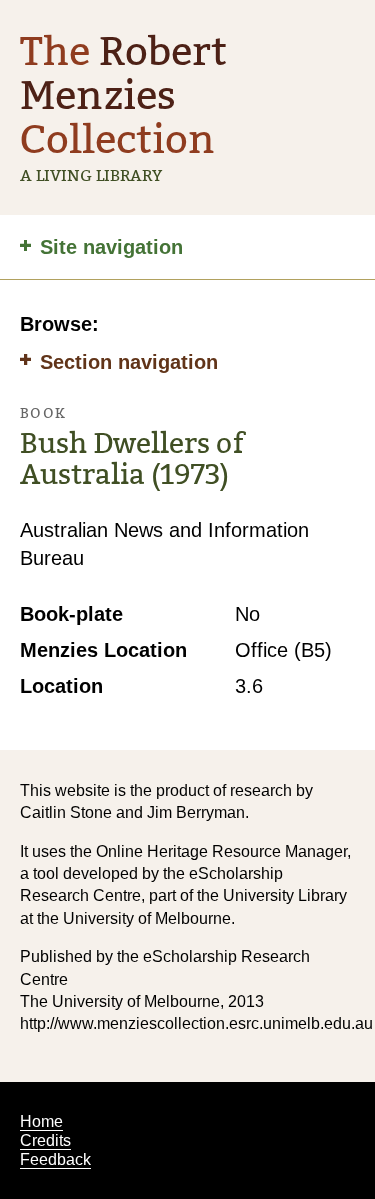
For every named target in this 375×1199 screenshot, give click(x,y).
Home (41, 1121)
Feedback (55, 1159)
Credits (45, 1140)
